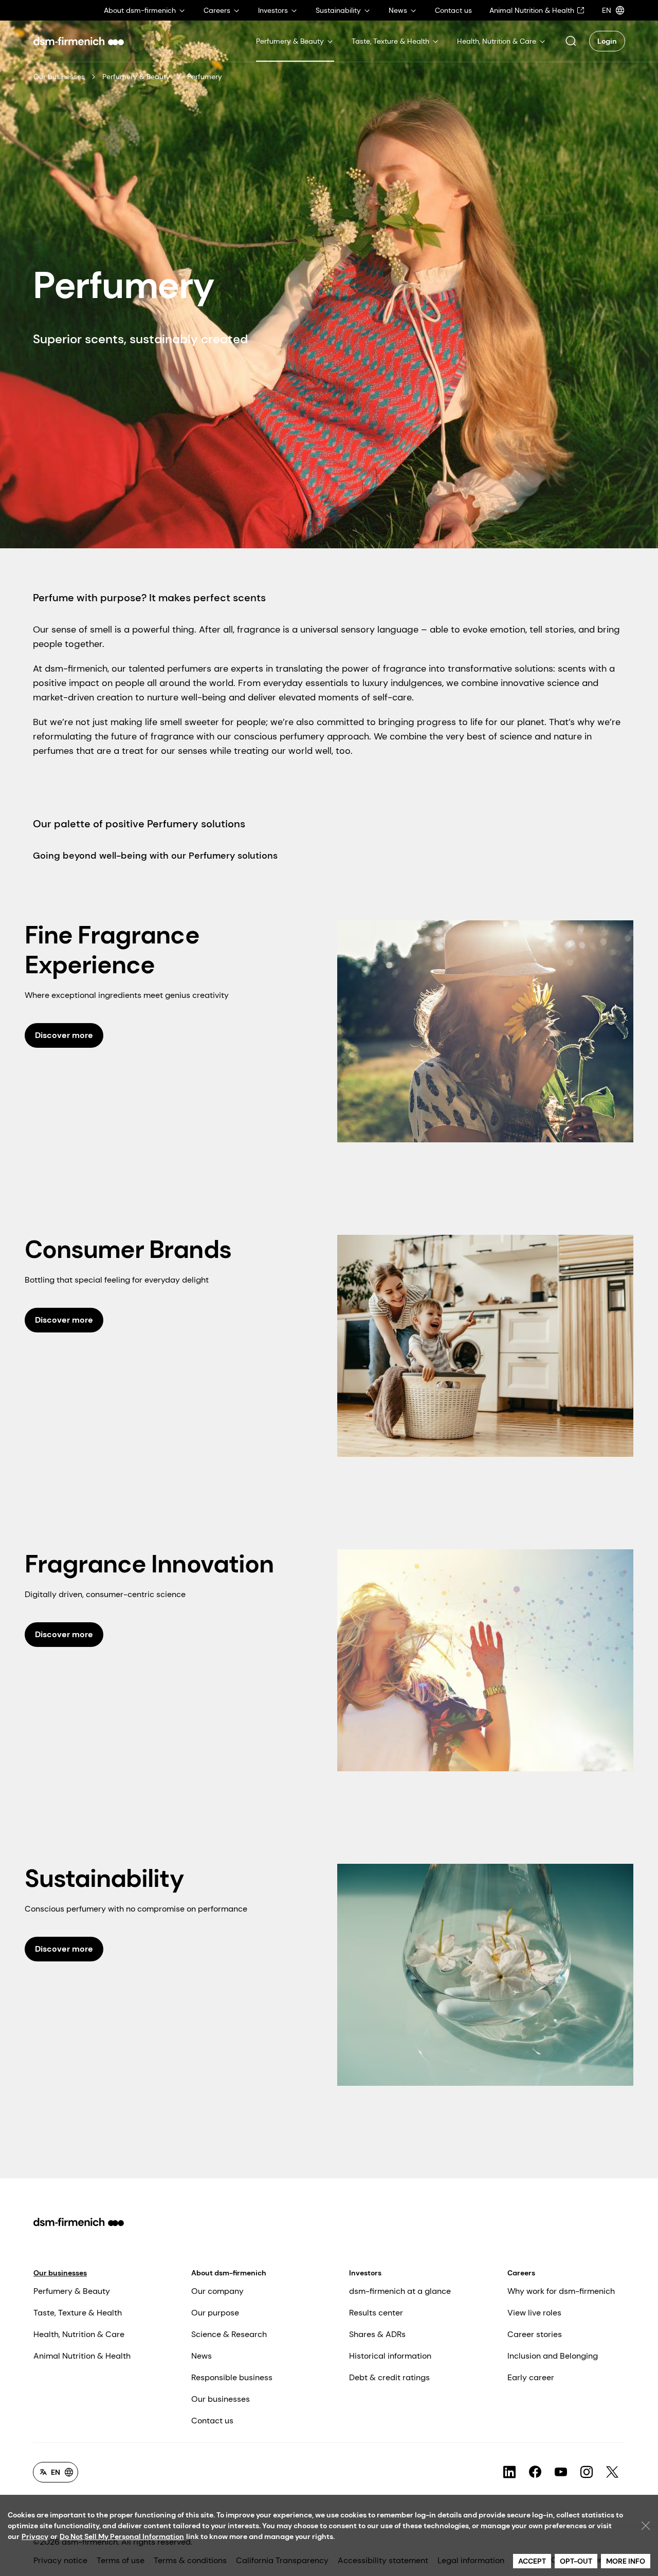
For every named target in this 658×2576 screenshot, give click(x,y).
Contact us (212, 2421)
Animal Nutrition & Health (82, 2356)
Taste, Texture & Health (78, 2313)
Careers (521, 2273)
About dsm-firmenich (229, 2273)
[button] (571, 41)
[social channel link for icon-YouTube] (561, 2472)
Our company (217, 2291)
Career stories (535, 2334)
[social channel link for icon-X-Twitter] (612, 2472)
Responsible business (232, 2377)
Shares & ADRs (377, 2334)
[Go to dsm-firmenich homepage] (79, 41)
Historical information (390, 2356)
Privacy (35, 2536)
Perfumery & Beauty (136, 77)
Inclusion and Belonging (553, 2356)
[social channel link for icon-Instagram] (587, 2472)
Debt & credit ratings (389, 2377)
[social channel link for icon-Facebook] (535, 2472)
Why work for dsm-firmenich (561, 2291)
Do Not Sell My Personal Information (122, 2536)
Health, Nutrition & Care (79, 2334)
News (202, 2356)
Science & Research (229, 2334)
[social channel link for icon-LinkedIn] (509, 2472)
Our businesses (59, 77)
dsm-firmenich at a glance (400, 2291)
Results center (376, 2313)
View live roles (534, 2313)
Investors (365, 2273)
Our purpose (215, 2313)
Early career (531, 2377)
